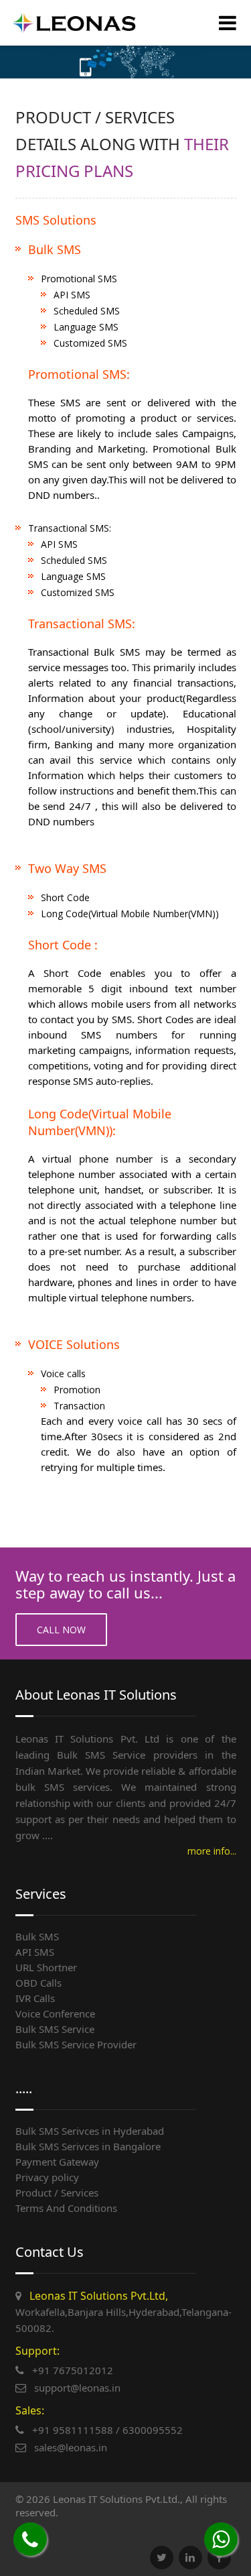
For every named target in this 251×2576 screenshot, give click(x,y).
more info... (212, 1851)
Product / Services (57, 2192)
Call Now (61, 1630)
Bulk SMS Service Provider (76, 2044)
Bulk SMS (37, 1936)
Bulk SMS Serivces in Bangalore (88, 2146)
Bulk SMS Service (55, 2029)
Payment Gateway (57, 2162)
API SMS (35, 1952)
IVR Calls (35, 1998)
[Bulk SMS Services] (74, 23)
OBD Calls (38, 1983)
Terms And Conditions (66, 2208)
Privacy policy (47, 2177)
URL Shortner (46, 1967)
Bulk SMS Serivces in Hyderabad (90, 2131)
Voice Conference (55, 2013)
